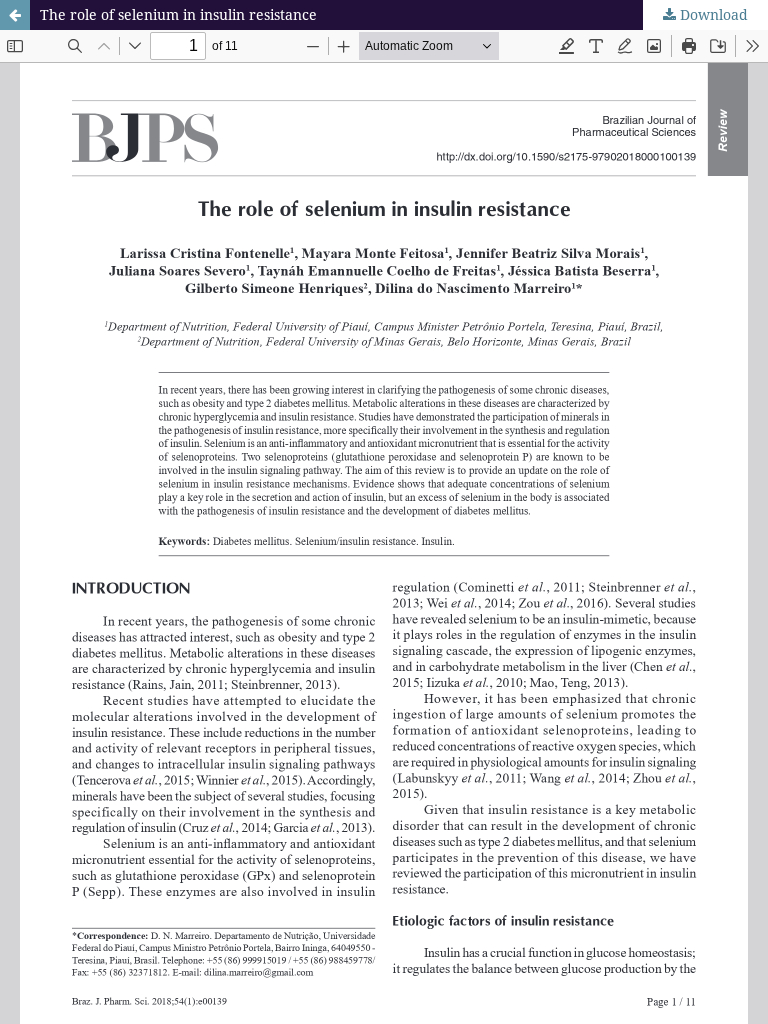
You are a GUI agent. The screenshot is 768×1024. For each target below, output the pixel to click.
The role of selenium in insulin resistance (178, 14)
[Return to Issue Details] (15, 15)
